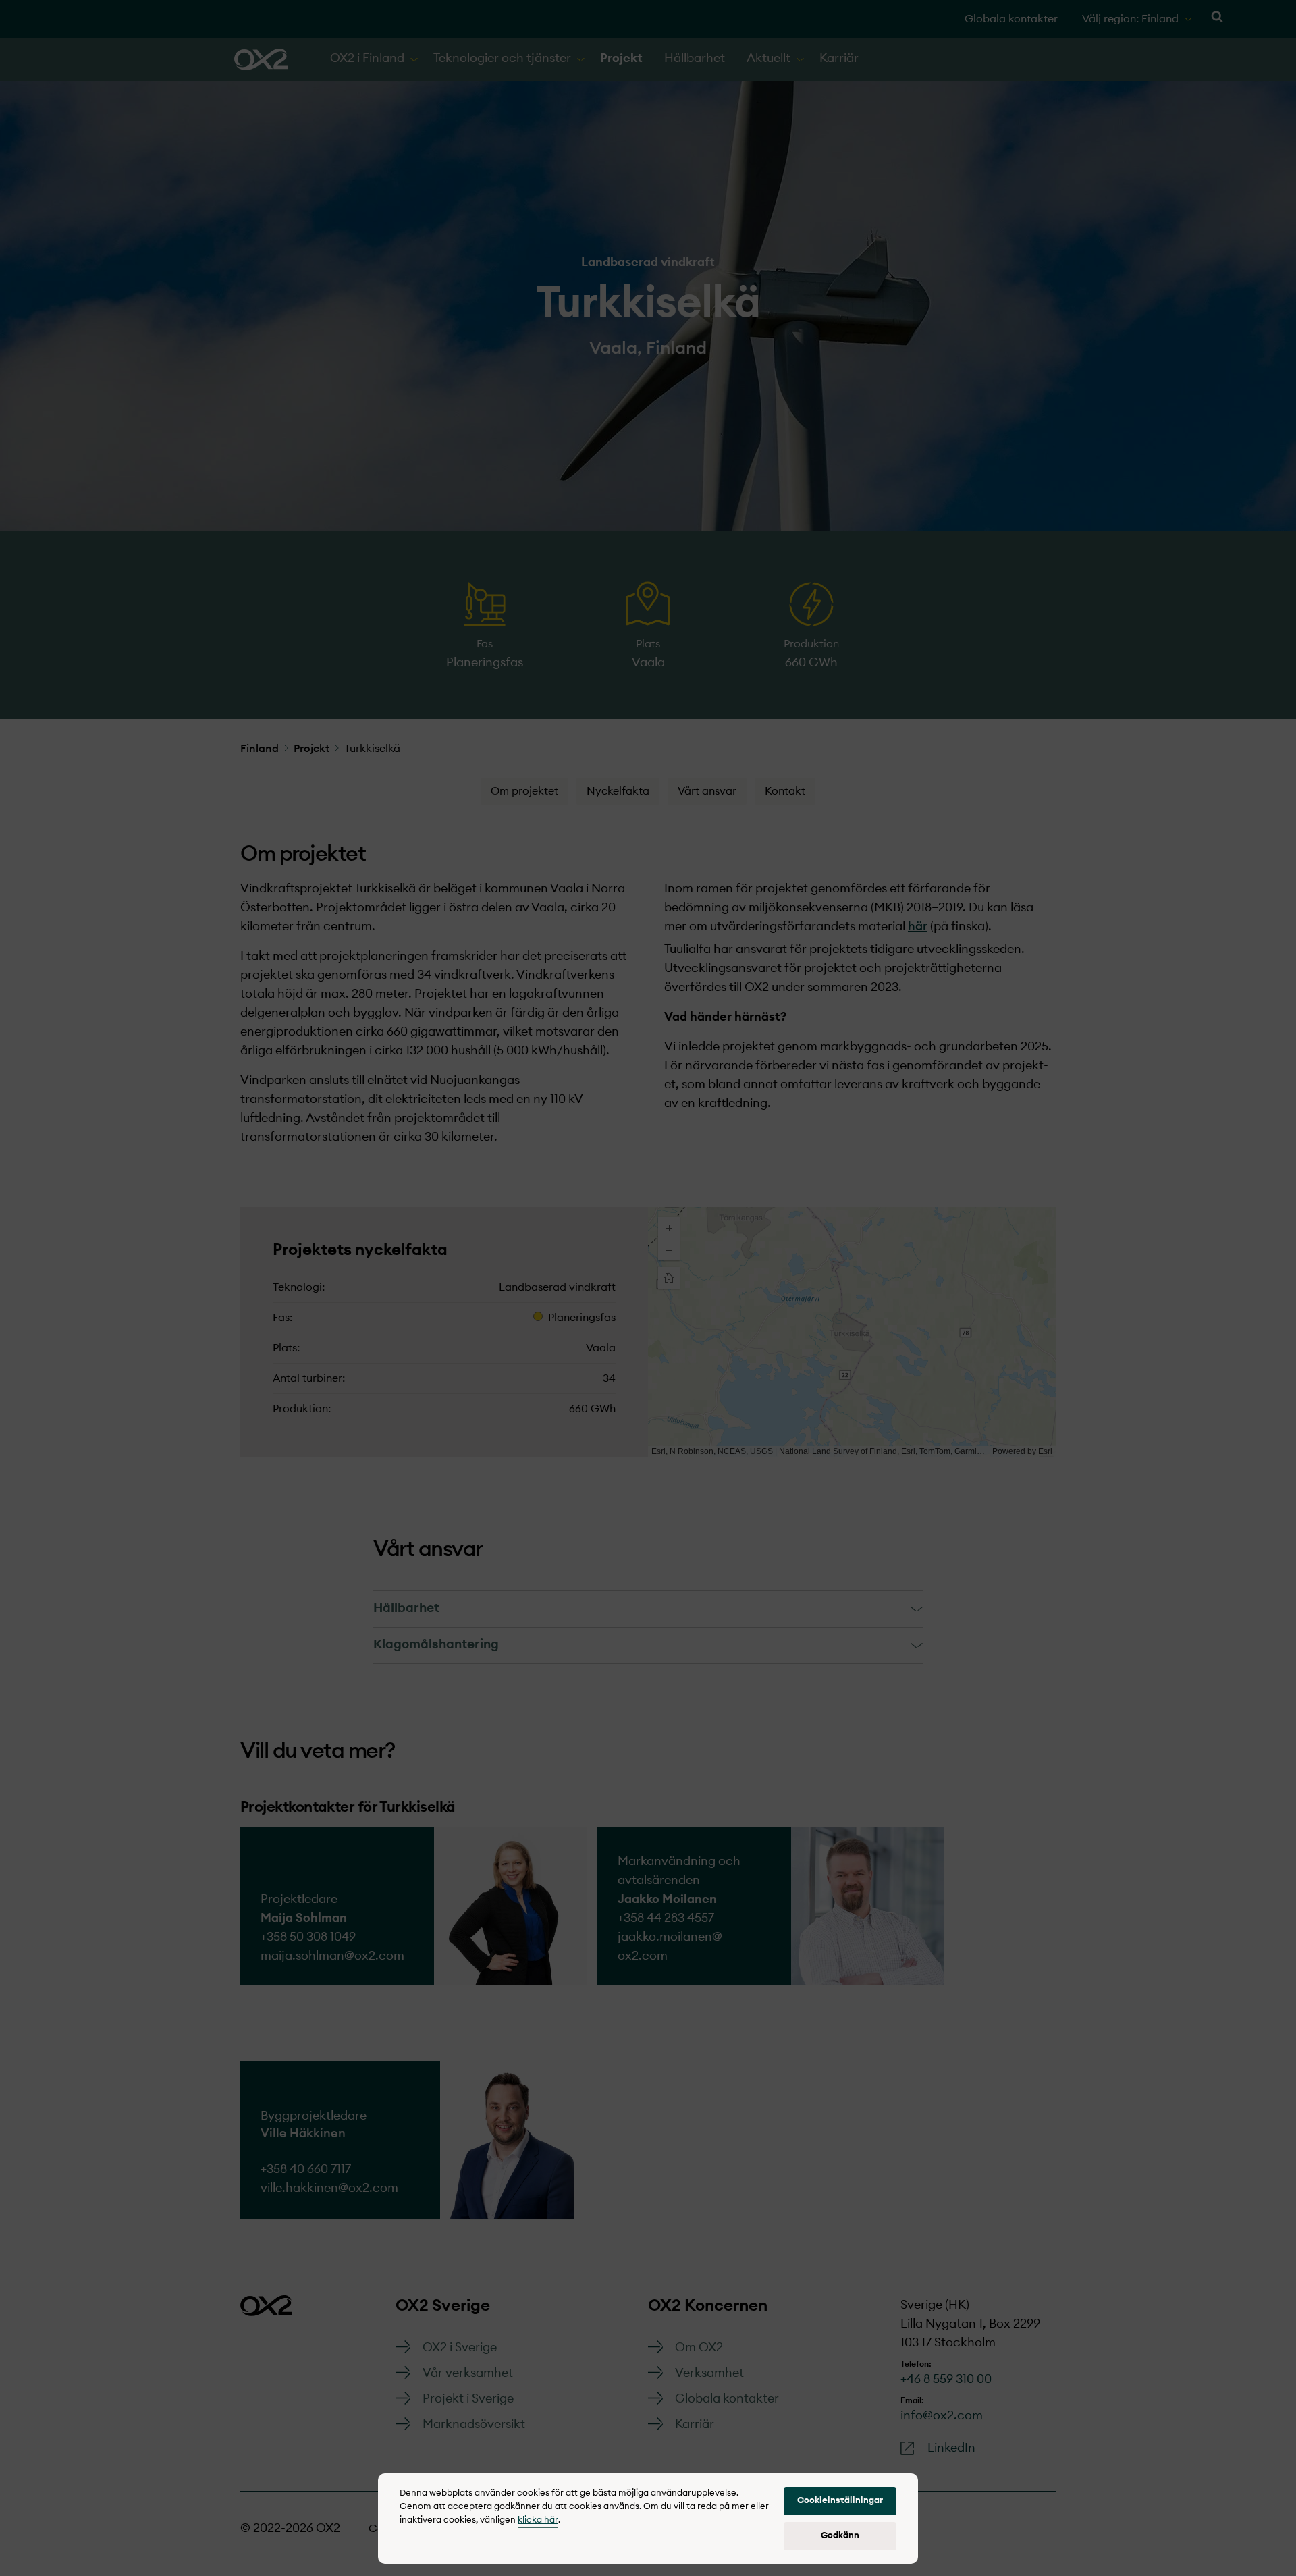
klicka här (538, 2520)
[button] (840, 2501)
